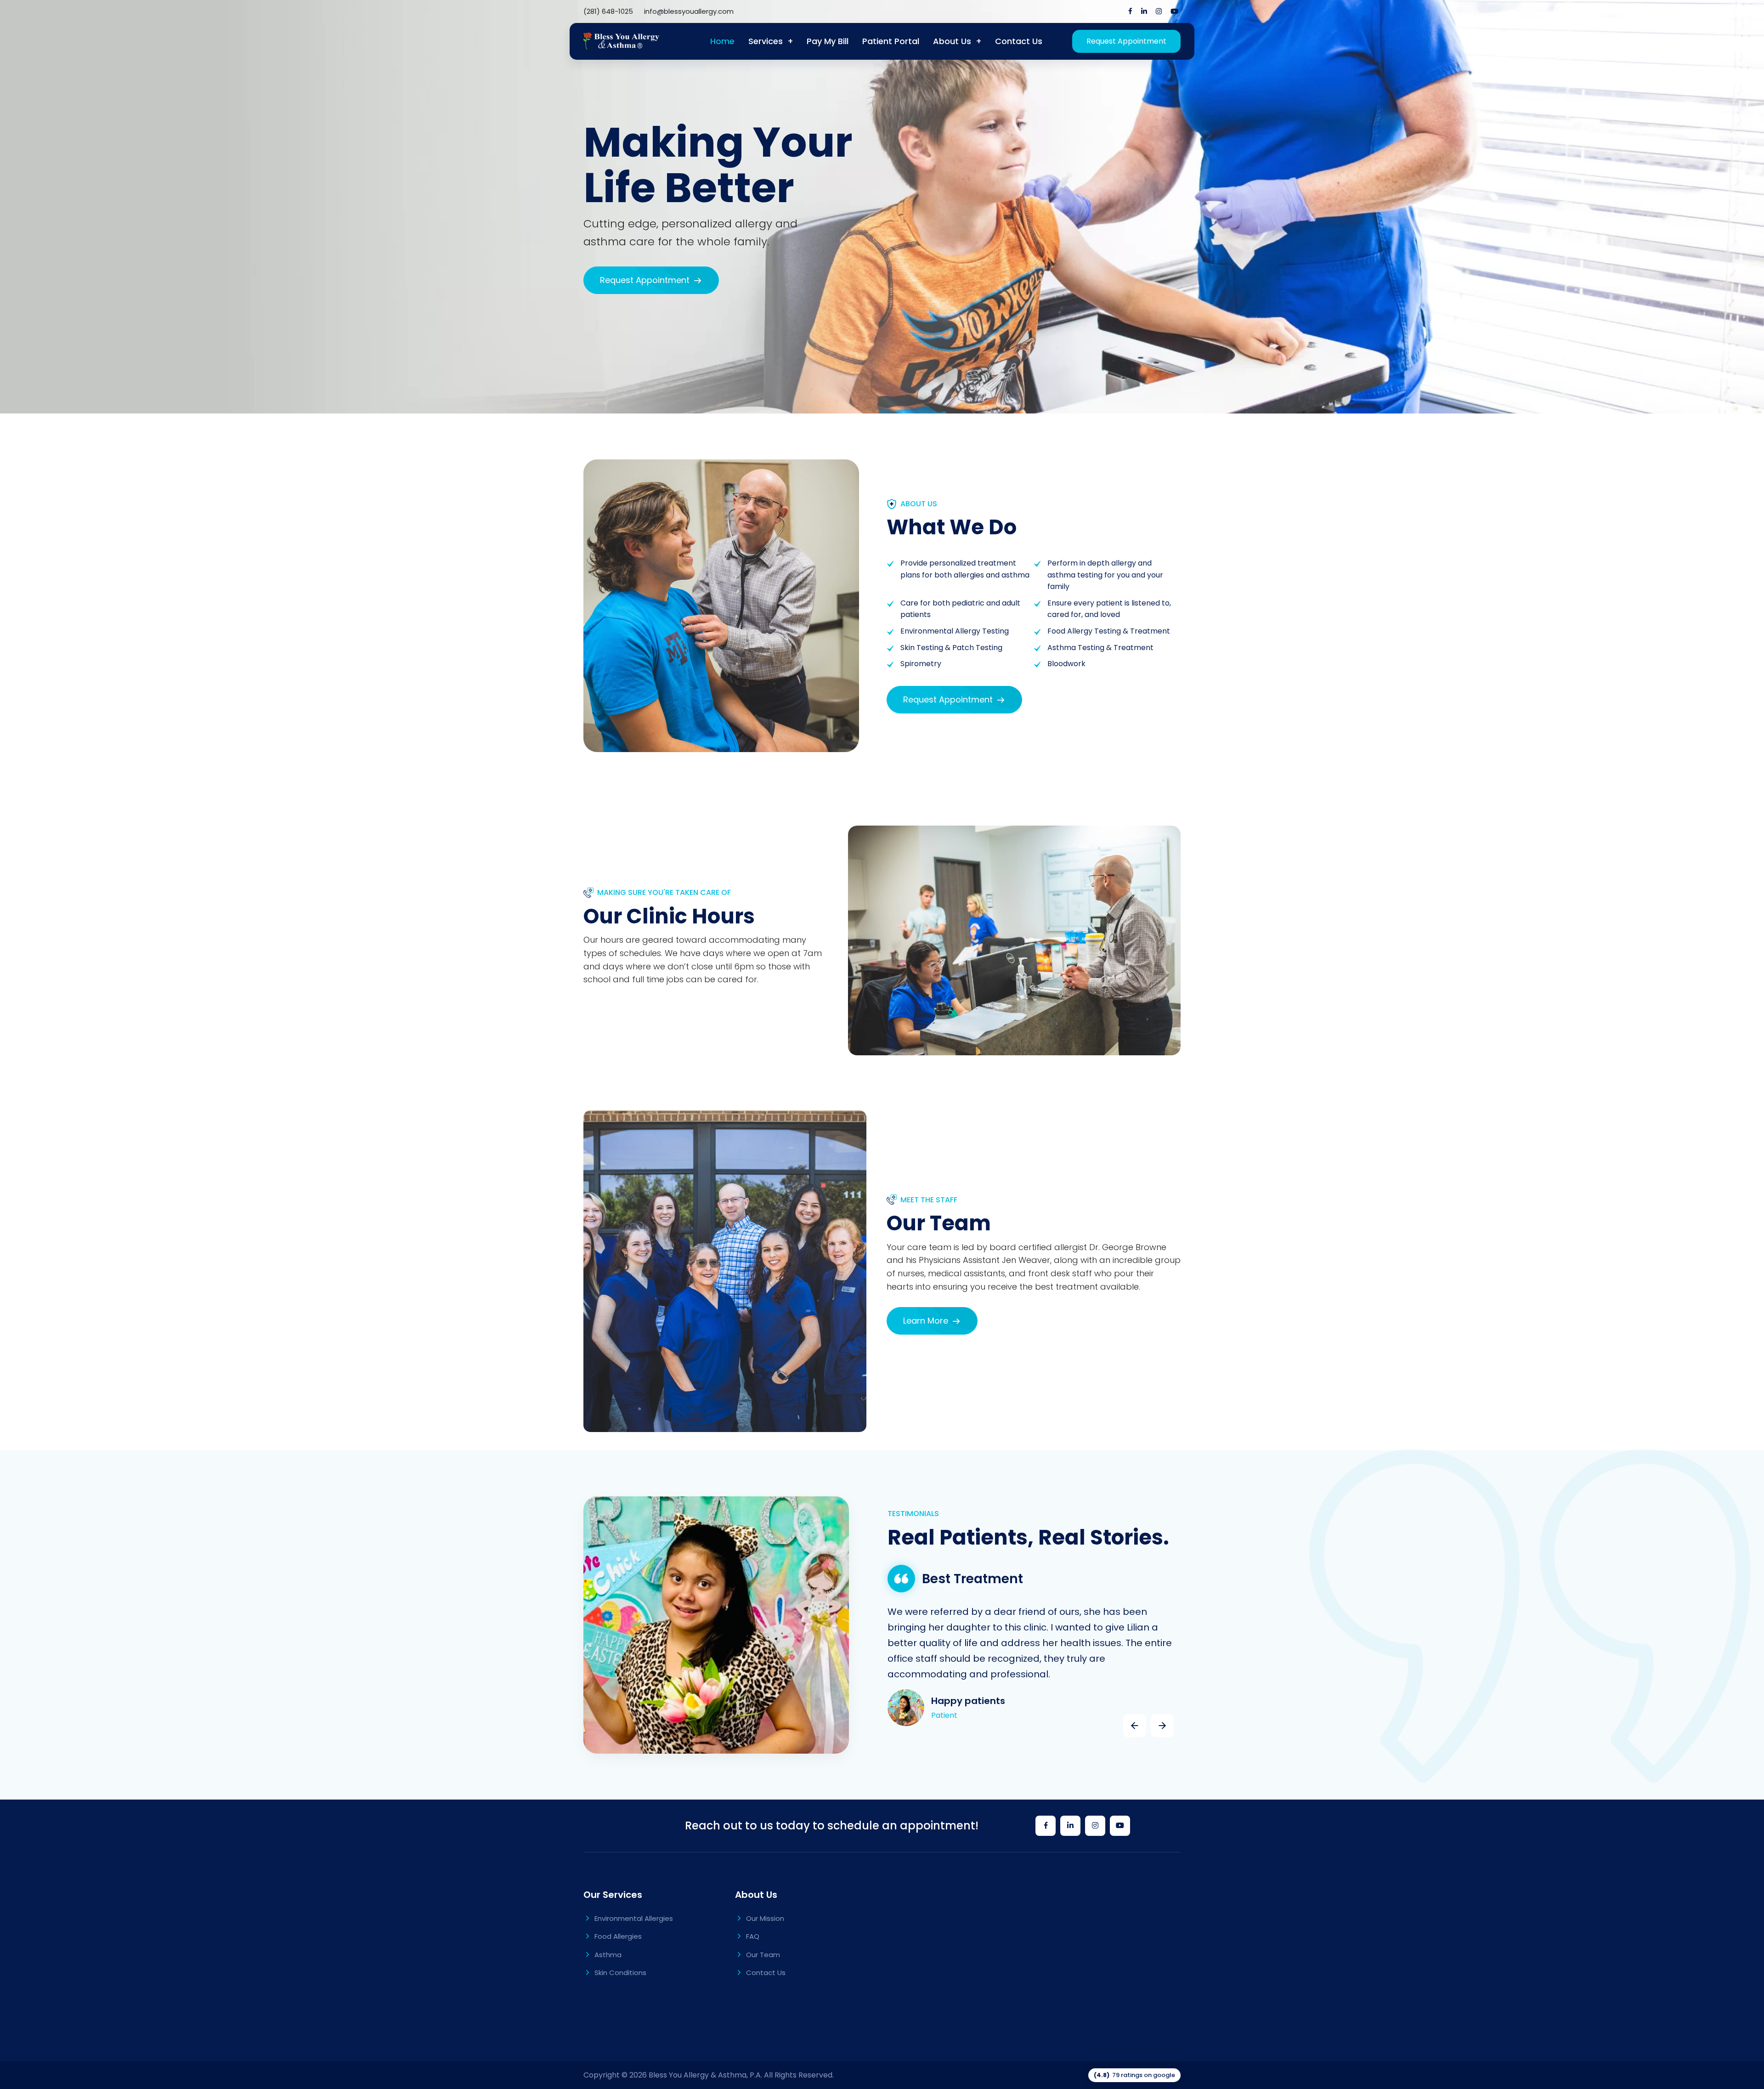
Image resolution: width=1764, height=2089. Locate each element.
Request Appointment (1126, 41)
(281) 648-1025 (608, 11)
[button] (1135, 1726)
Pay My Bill (828, 41)
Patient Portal (891, 41)
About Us (952, 41)
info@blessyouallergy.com (689, 11)
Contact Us (1019, 41)
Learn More (927, 1321)
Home (722, 41)
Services (766, 41)
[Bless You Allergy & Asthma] (621, 41)
